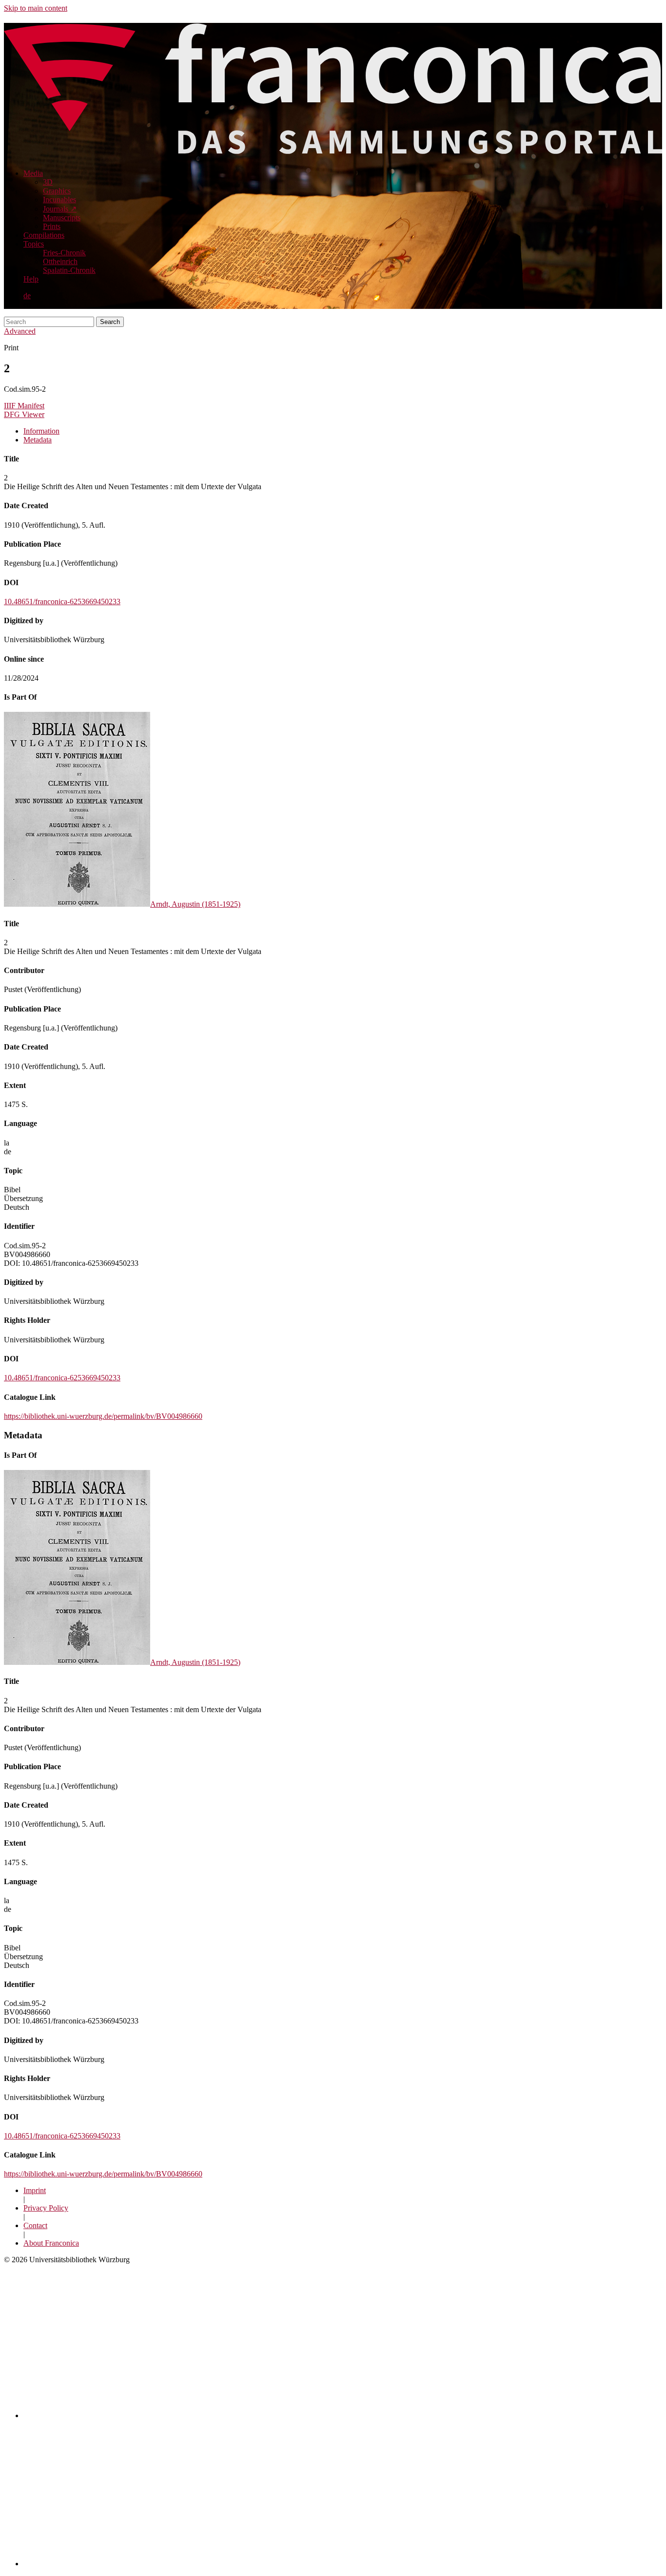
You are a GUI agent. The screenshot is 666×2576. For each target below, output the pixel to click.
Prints (52, 226)
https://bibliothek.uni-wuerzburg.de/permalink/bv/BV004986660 (103, 1416)
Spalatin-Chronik (69, 270)
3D (48, 182)
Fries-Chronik (64, 253)
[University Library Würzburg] (142, 2564)
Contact (35, 2225)
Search (110, 322)
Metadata (38, 440)
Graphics (57, 191)
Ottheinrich (60, 261)
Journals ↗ (60, 209)
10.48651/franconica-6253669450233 (62, 601)
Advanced (20, 331)
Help (31, 279)
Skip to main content (36, 8)
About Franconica (51, 2243)
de (27, 296)
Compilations (44, 235)
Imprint (35, 2190)
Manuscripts (62, 218)
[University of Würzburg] (194, 2415)
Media (33, 173)
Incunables (59, 200)
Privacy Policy (46, 2208)
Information (41, 431)
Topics (34, 244)
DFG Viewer (24, 414)
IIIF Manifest (24, 406)
